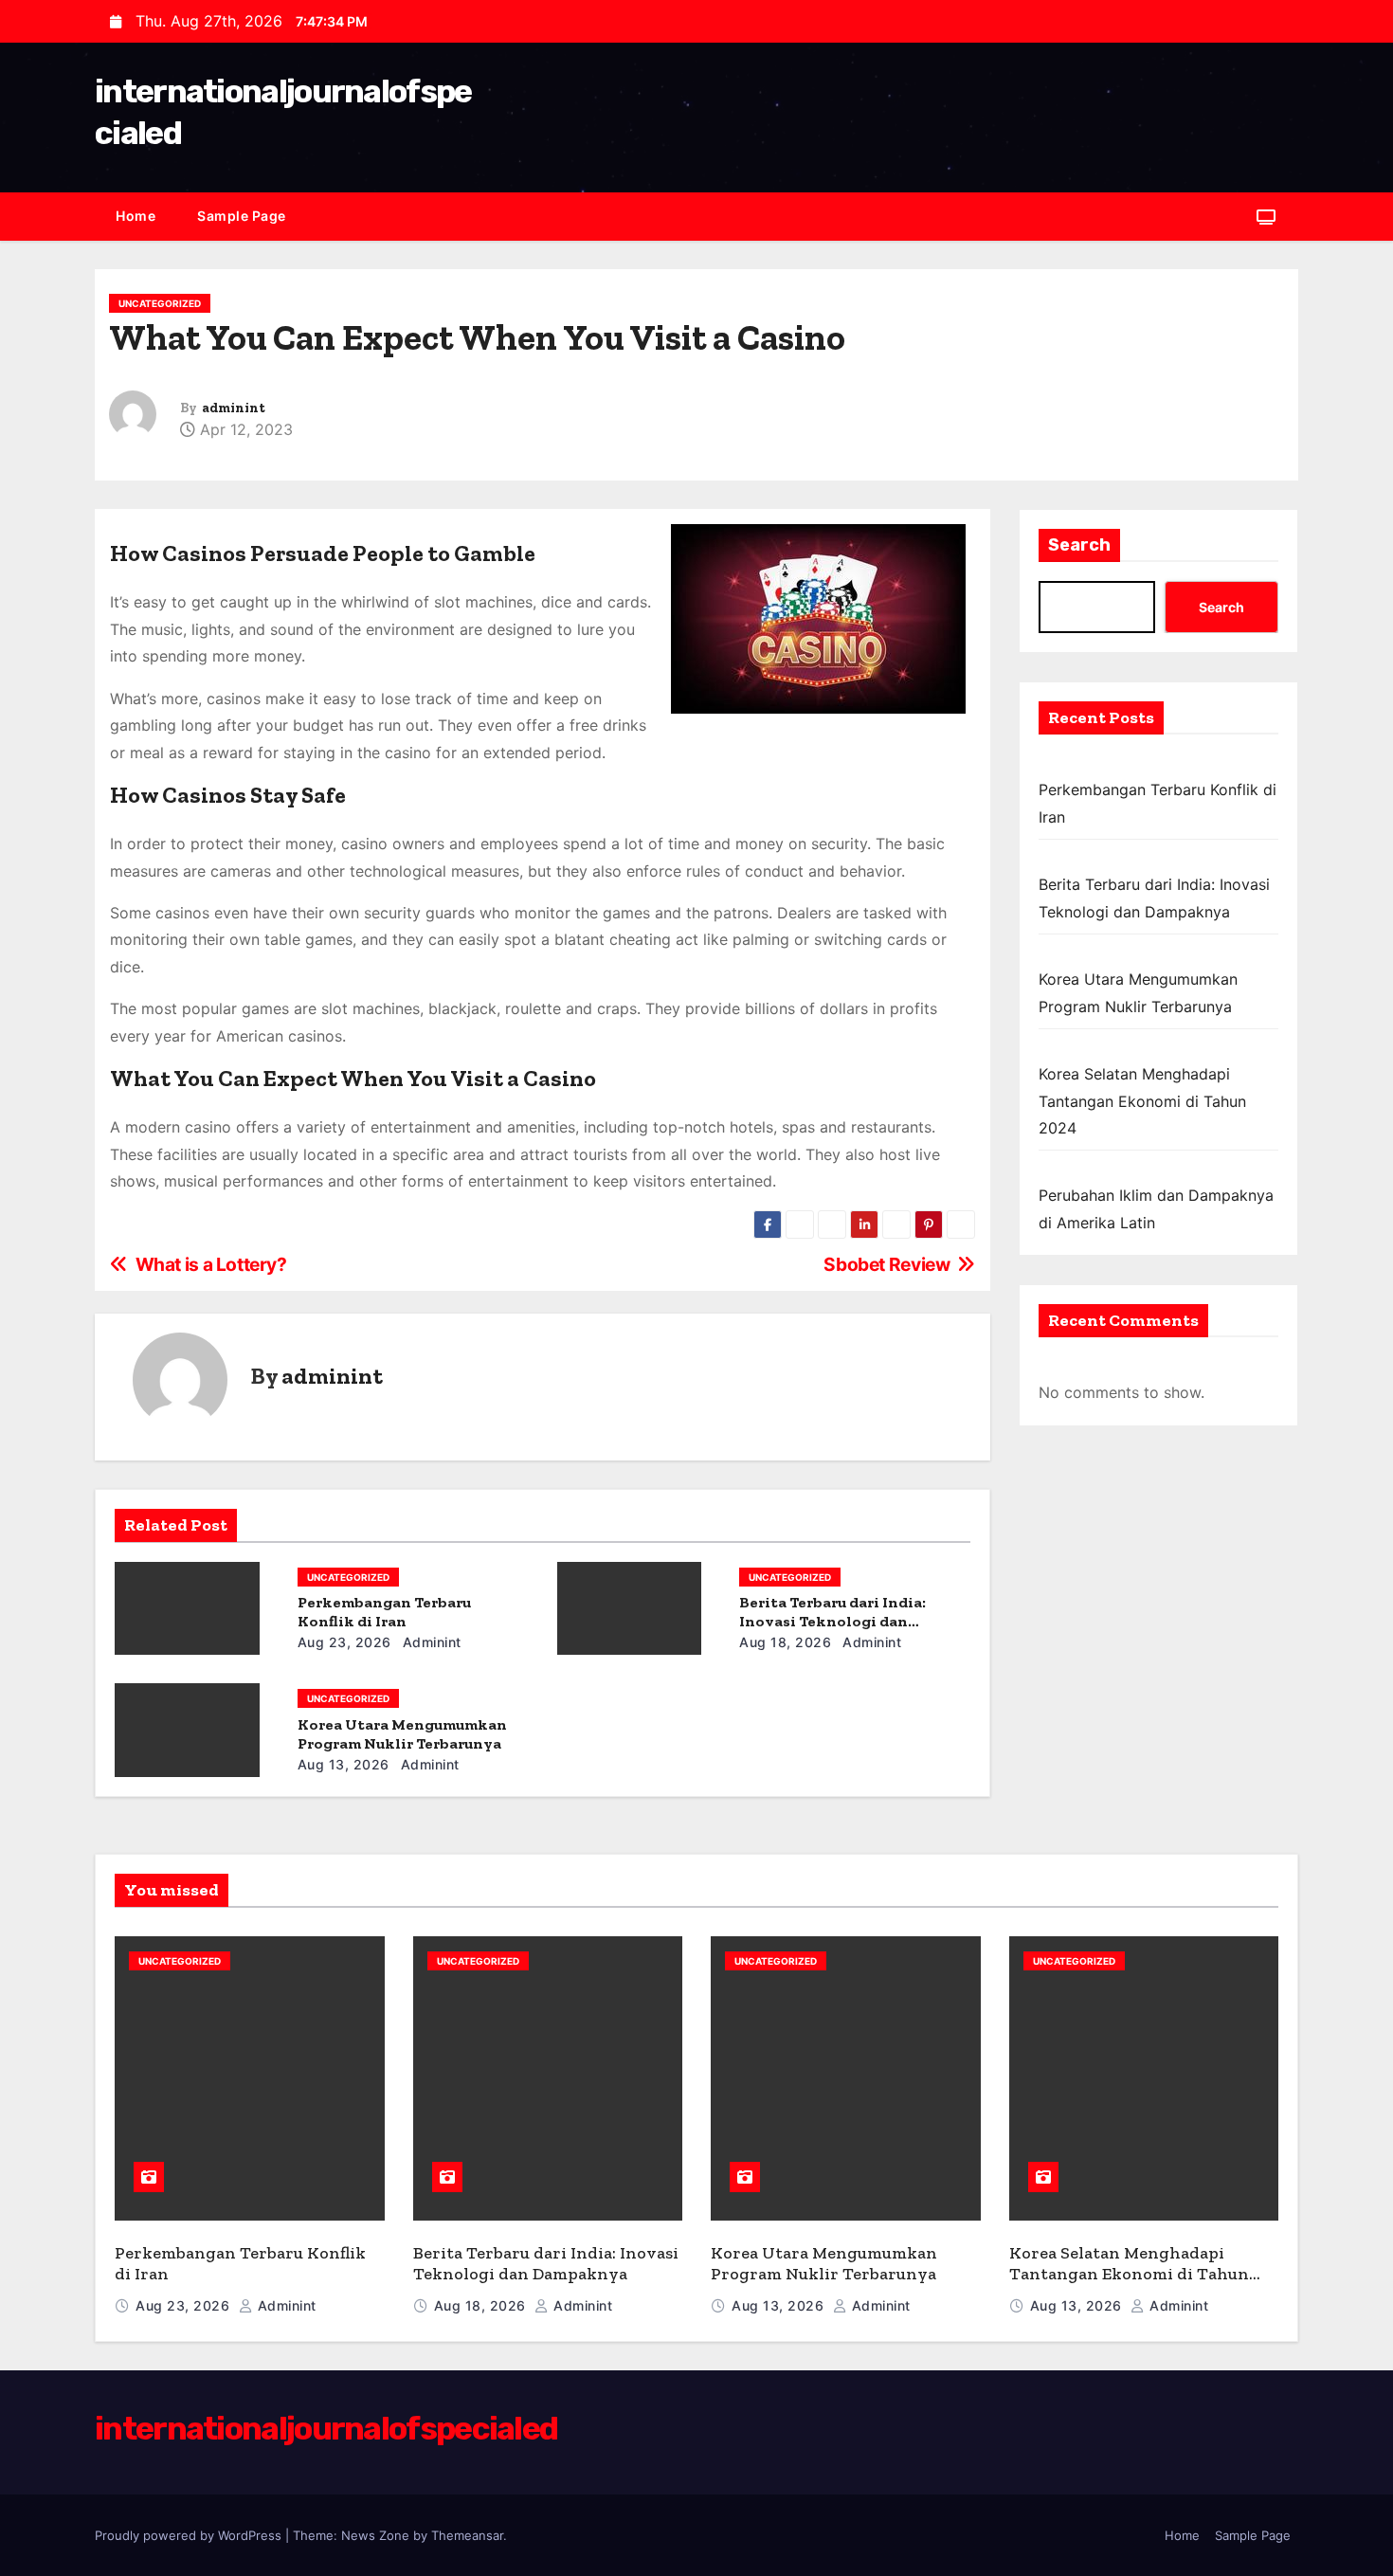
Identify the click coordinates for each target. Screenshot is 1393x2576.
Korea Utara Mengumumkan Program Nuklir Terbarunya (402, 1734)
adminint (234, 408)
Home (136, 216)
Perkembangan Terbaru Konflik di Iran (384, 1612)
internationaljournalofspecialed (326, 2429)
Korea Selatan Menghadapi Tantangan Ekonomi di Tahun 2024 (1142, 1101)
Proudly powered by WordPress (190, 2535)
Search (1079, 545)
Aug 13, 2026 (344, 1764)
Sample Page (242, 216)
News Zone (375, 2535)
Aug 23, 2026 (344, 1642)
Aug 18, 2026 (785, 1642)
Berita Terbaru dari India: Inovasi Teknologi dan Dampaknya (832, 1621)
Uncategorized (160, 303)
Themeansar (467, 2535)
